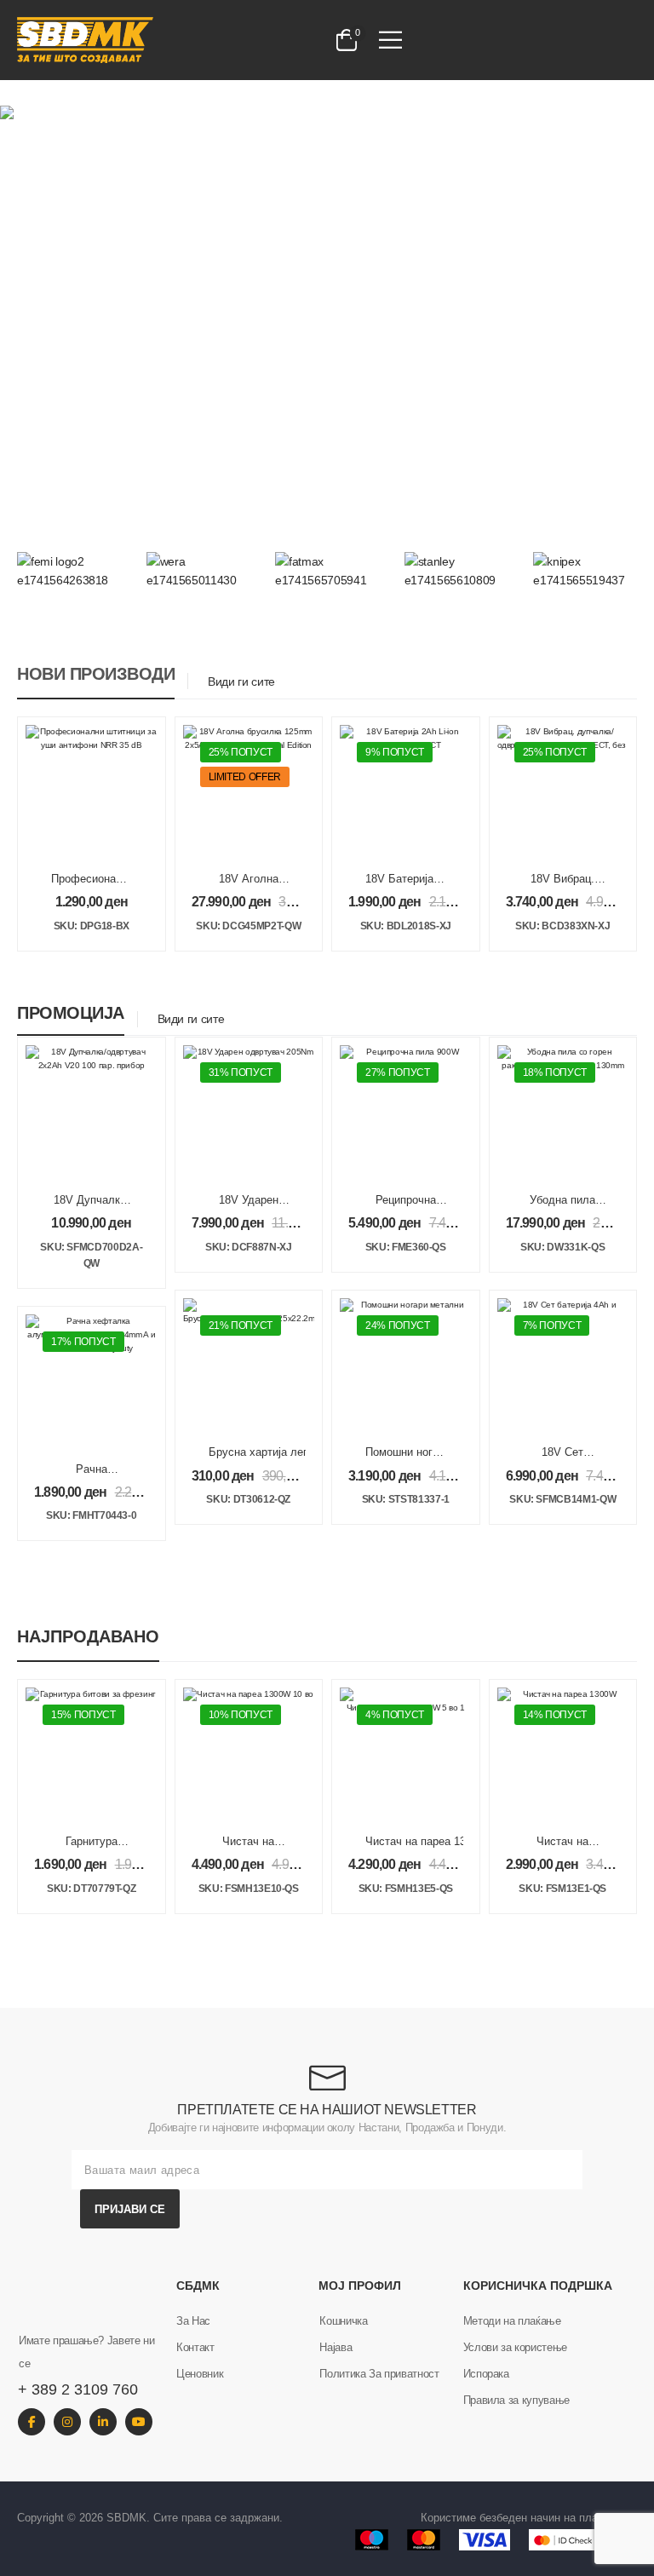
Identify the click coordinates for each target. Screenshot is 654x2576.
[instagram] (67, 2422)
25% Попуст (241, 752)
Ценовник (200, 2374)
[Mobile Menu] (390, 40)
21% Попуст (241, 1325)
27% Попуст (398, 1072)
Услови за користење (515, 2347)
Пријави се (130, 2209)
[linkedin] (103, 2422)
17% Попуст (83, 1342)
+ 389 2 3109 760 (78, 2389)
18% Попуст (555, 1072)
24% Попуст (398, 1325)
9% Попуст (395, 752)
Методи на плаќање (512, 2321)
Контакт (195, 2347)
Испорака (486, 2374)
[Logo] (153, 40)
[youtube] (139, 2422)
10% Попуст (241, 1715)
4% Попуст (395, 1715)
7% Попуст (552, 1325)
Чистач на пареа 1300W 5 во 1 (444, 1841)
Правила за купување (516, 2400)
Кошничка (343, 2321)
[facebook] (32, 2422)
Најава (336, 2347)
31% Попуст (241, 1072)
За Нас (193, 2321)
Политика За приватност (379, 2374)
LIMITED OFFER (245, 777)
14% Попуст (555, 1715)
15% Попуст (83, 1715)
